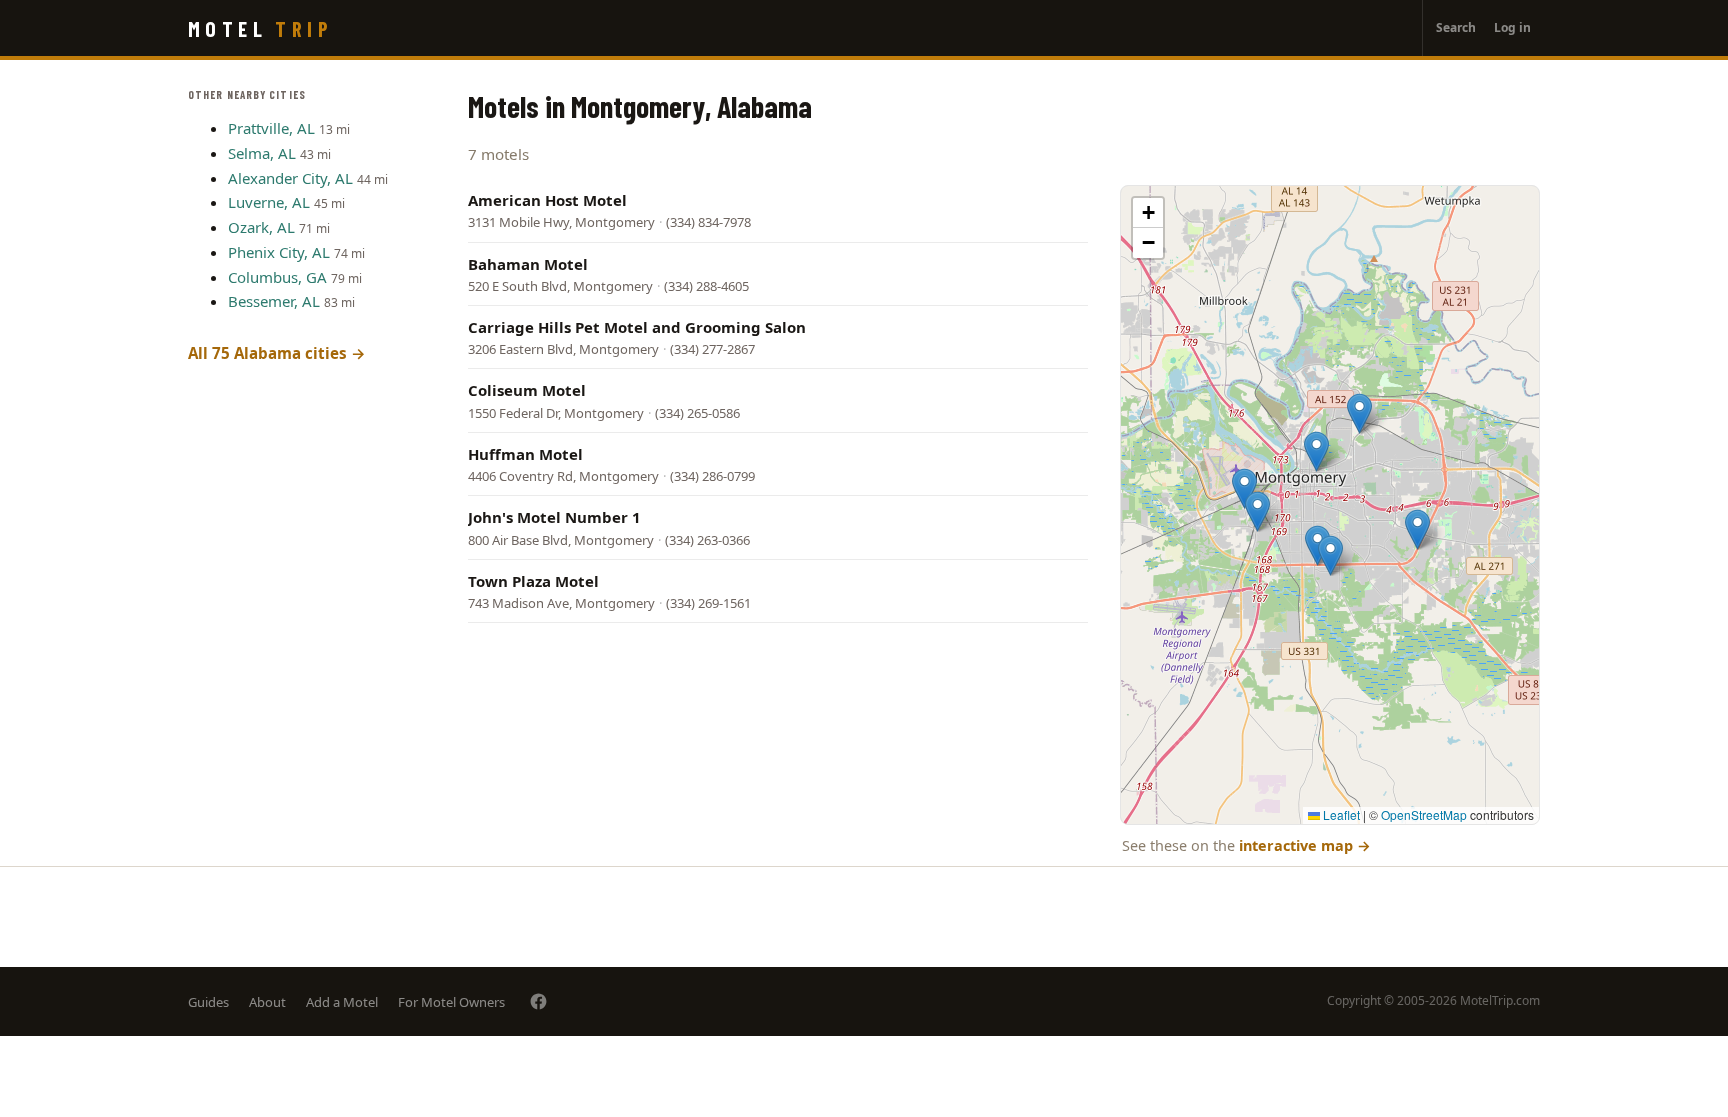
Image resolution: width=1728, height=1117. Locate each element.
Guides (208, 1002)
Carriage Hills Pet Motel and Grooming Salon (637, 327)
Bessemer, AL (274, 301)
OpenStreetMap (1424, 814)
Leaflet (1340, 814)
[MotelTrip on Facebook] (538, 1001)
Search (1456, 27)
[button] (1257, 511)
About (267, 1002)
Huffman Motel (525, 454)
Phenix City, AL (279, 252)
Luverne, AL (269, 202)
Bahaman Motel (528, 264)
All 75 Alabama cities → (277, 353)
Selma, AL (262, 153)
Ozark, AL (261, 227)
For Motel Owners (451, 1002)
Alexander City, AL (290, 178)
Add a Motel (342, 1002)
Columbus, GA (277, 277)
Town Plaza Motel (533, 581)
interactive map (1305, 845)
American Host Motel (547, 200)
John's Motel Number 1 (554, 517)
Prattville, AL (271, 128)
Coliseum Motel (527, 390)
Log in (1512, 27)
